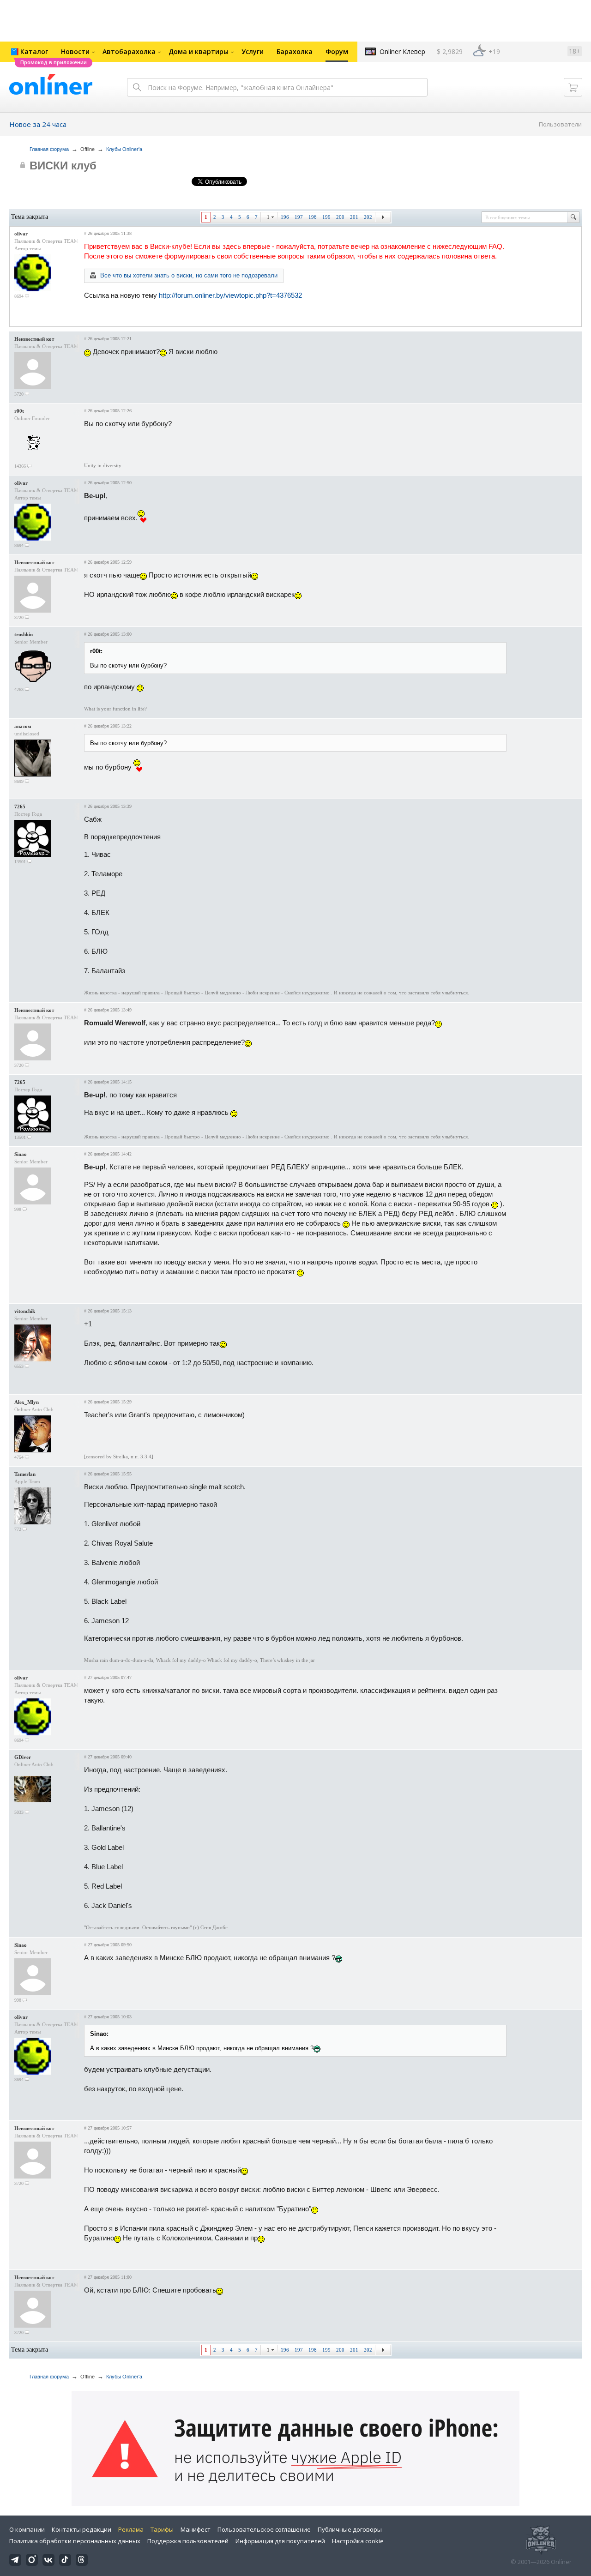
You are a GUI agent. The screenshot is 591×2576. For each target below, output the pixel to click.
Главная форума (49, 149)
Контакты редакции (81, 2529)
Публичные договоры (350, 2529)
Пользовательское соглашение (264, 2529)
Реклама (131, 2529)
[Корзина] (573, 87)
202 (368, 217)
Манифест (196, 2529)
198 (313, 217)
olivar (21, 234)
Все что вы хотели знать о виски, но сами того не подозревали (189, 275)
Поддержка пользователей (188, 2541)
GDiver (23, 1757)
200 (340, 217)
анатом (23, 726)
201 (354, 217)
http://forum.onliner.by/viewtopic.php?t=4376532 (230, 295)
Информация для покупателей (280, 2541)
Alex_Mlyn (27, 1402)
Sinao (21, 1154)
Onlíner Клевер (402, 51)
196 (285, 217)
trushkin (24, 634)
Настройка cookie (358, 2541)
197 (299, 217)
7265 (20, 807)
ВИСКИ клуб (63, 166)
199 (326, 217)
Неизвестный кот (34, 339)
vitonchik (25, 1311)
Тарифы (162, 2529)
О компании (27, 2529)
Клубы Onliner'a (124, 149)
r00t (19, 411)
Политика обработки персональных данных (75, 2541)
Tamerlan (25, 1474)
